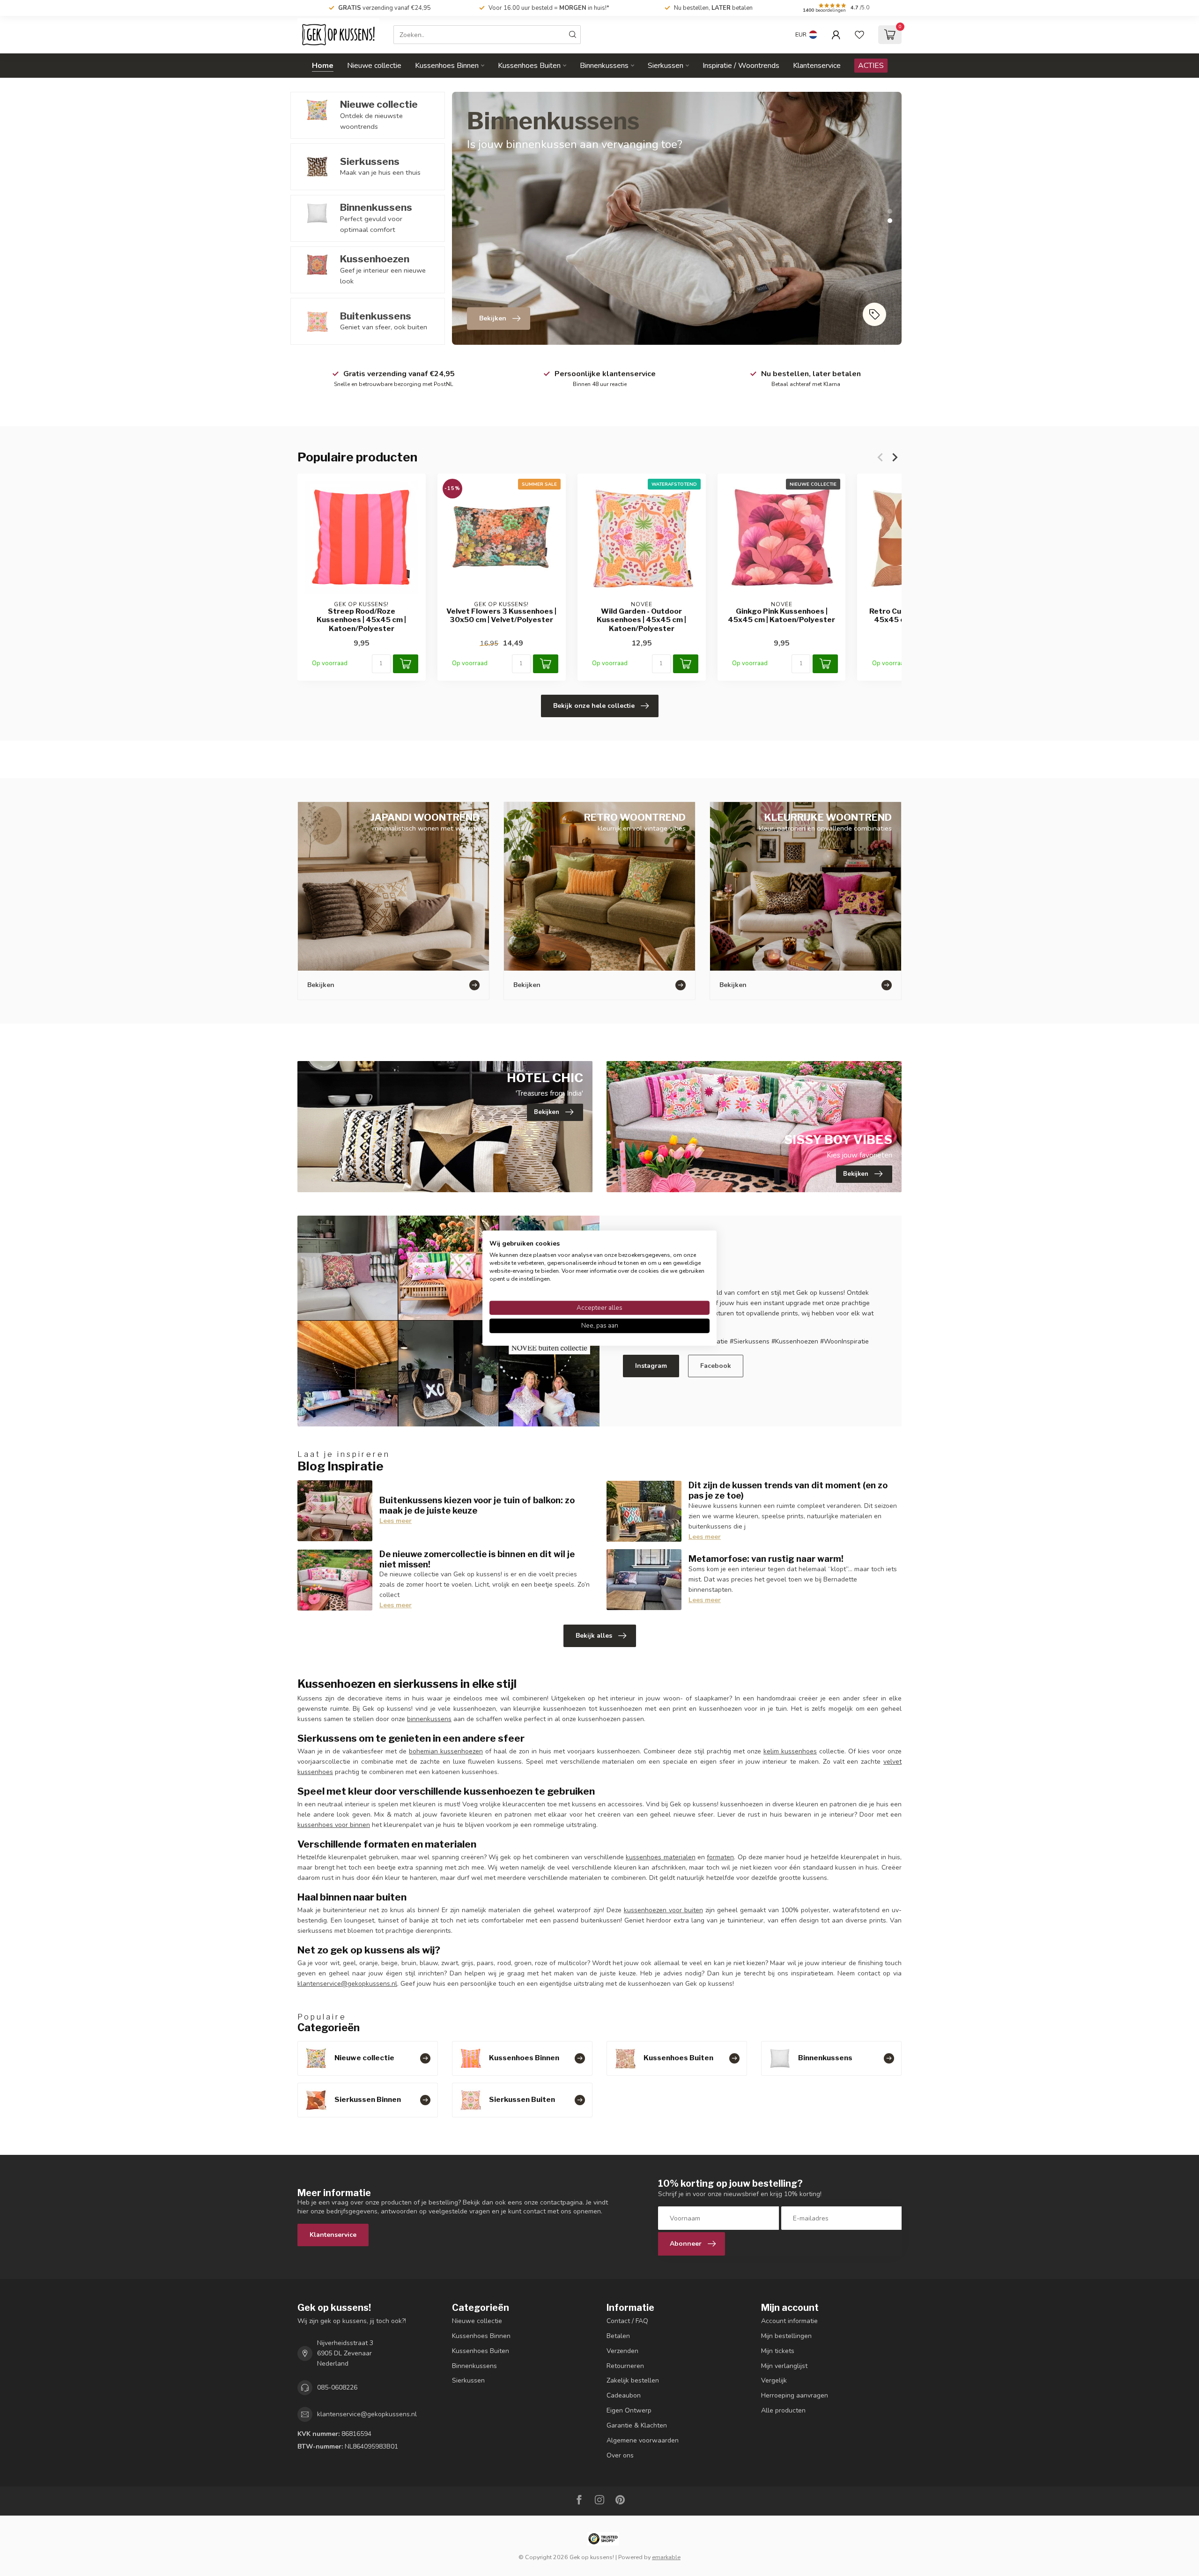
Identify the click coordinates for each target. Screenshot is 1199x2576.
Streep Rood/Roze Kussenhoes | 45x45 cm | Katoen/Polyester (361, 620)
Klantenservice (817, 66)
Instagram (651, 1366)
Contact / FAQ (627, 2321)
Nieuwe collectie (374, 66)
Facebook (716, 1366)
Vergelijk (774, 2380)
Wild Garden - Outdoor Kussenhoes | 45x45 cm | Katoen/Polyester (641, 620)
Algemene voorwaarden (643, 2440)
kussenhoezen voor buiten (663, 1910)
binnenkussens (429, 1719)
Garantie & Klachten (637, 2425)
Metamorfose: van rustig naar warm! (766, 1559)
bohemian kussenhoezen (446, 1751)
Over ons (620, 2455)
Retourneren (625, 2366)
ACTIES (871, 66)
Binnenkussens (604, 66)
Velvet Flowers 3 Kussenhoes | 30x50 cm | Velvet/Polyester (501, 616)
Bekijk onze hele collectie (594, 706)
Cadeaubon (624, 2395)
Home (323, 66)
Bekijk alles (594, 1636)
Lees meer (396, 1521)
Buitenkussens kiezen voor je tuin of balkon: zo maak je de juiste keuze (477, 1505)
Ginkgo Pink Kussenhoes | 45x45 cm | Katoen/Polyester (781, 616)
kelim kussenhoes (790, 1751)
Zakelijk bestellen (633, 2380)
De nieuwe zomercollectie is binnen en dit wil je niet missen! (477, 1559)
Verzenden (622, 2351)
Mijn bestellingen (786, 2336)
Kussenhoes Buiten (529, 66)
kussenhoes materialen (660, 1857)
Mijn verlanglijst (784, 2366)
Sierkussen (666, 66)
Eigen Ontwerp (629, 2410)
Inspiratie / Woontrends (741, 66)
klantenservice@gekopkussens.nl (347, 1984)
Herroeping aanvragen (795, 2395)
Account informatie (789, 2321)
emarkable (666, 2557)
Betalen (618, 2336)
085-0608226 (337, 2387)
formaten (720, 1857)
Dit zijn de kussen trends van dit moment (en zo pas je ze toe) (788, 1490)
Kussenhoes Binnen (447, 66)
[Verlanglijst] (859, 35)
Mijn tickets (778, 2351)
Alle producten (783, 2410)
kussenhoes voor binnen (334, 1825)
